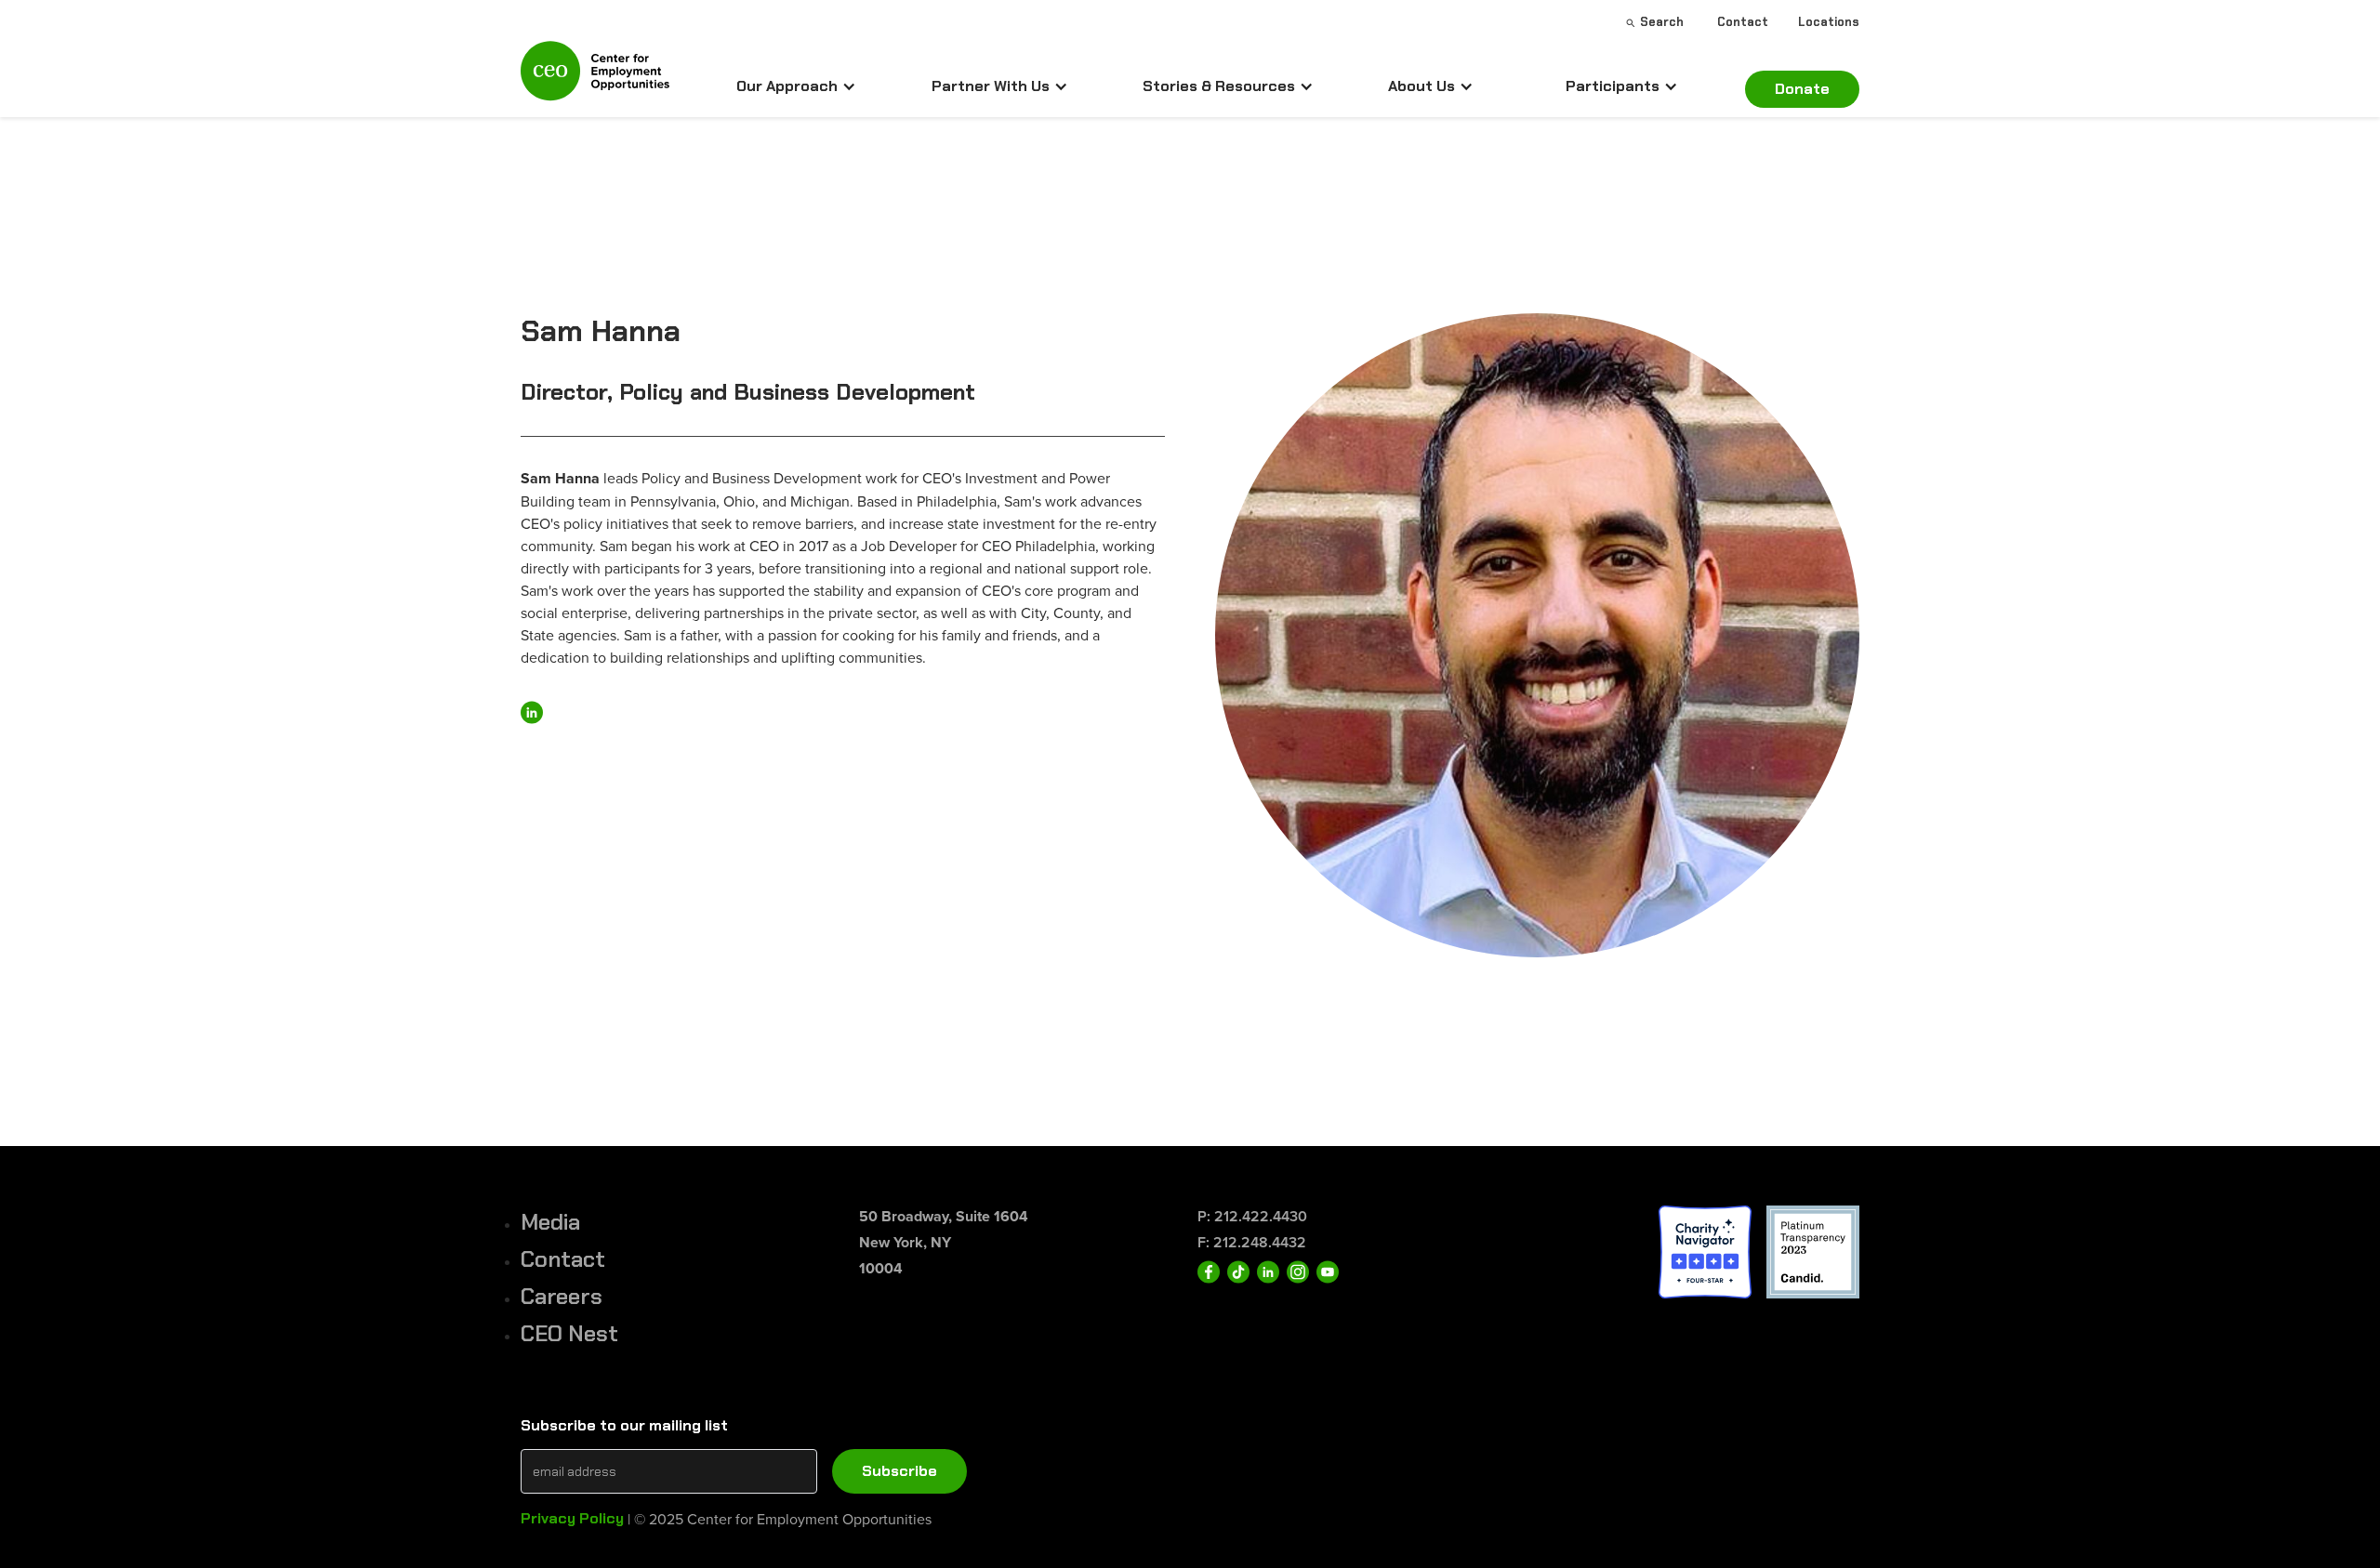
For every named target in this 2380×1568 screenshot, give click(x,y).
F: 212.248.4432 (1252, 1242)
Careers (562, 1296)
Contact (563, 1259)
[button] (796, 86)
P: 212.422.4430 (1252, 1216)
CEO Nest (569, 1333)
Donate (1802, 89)
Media (550, 1222)
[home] (595, 79)
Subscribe (899, 1471)
